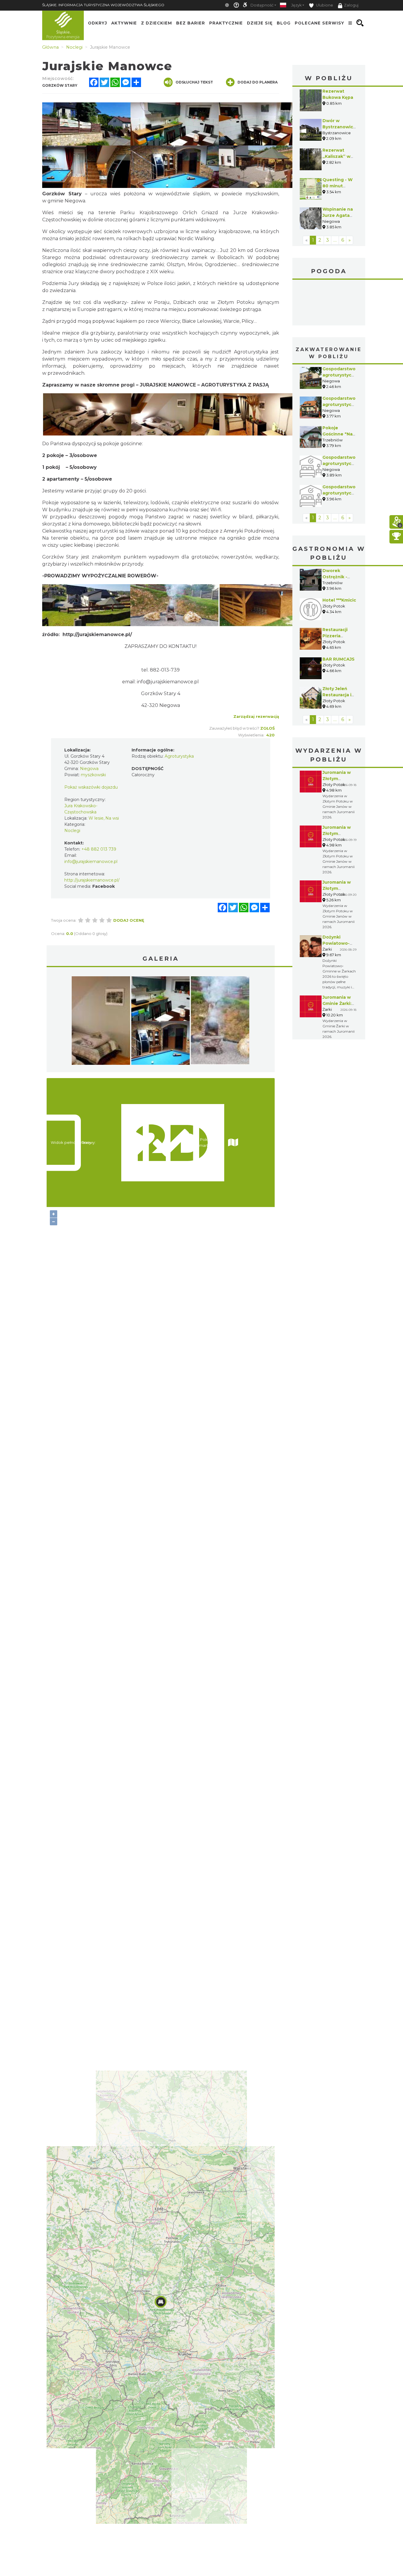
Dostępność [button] (262, 5)
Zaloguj (351, 5)
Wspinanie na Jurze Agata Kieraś (338, 215)
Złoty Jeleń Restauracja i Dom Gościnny (339, 695)
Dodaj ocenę (129, 920)
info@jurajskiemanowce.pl (91, 862)
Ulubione (324, 5)
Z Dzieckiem (157, 23)
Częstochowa (329, 303)
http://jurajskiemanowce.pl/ (97, 634)
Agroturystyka (179, 756)
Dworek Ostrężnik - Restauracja (336, 577)
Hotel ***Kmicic (339, 600)
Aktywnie (124, 23)
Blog (284, 23)
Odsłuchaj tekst (194, 82)
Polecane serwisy (320, 23)
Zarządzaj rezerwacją (256, 716)
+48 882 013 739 (99, 849)
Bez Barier (191, 23)
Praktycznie (226, 23)
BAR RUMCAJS (339, 659)
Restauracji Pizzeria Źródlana (335, 636)
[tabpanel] (101, 1022)
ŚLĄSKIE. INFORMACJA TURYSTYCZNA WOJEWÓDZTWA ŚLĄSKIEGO (103, 5)
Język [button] (296, 5)
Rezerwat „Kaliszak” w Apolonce (336, 156)
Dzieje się (260, 23)
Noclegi (72, 831)
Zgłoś (267, 728)
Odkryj (98, 23)
